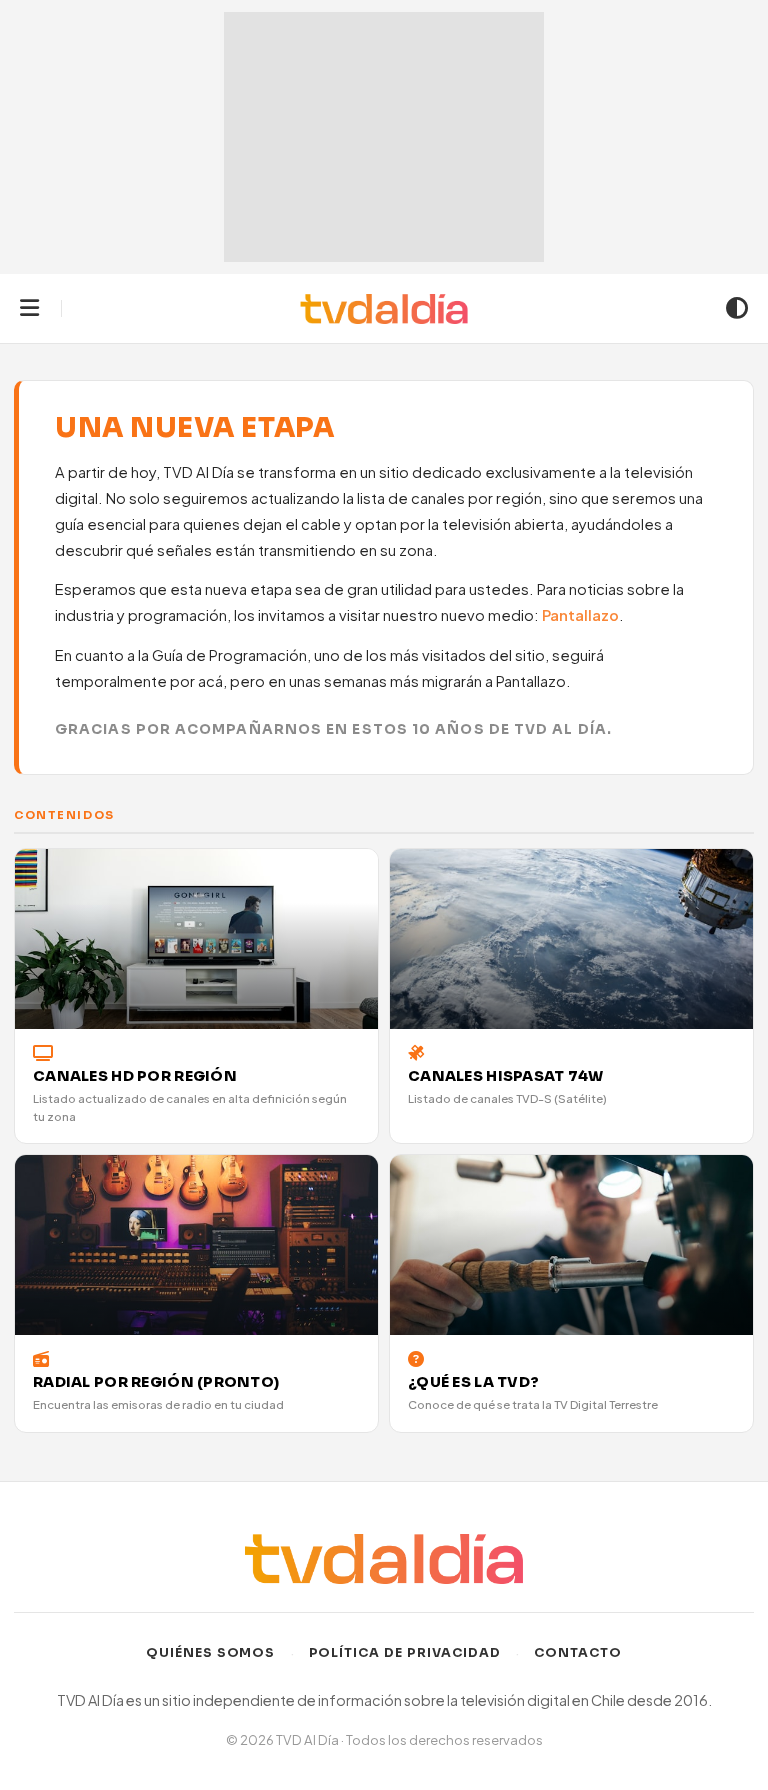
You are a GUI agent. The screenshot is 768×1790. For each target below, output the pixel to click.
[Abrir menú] (29, 309)
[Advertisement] (384, 137)
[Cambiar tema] (737, 309)
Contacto (578, 1653)
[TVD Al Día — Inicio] (384, 309)
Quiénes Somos (211, 1653)
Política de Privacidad (405, 1653)
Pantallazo (580, 615)
